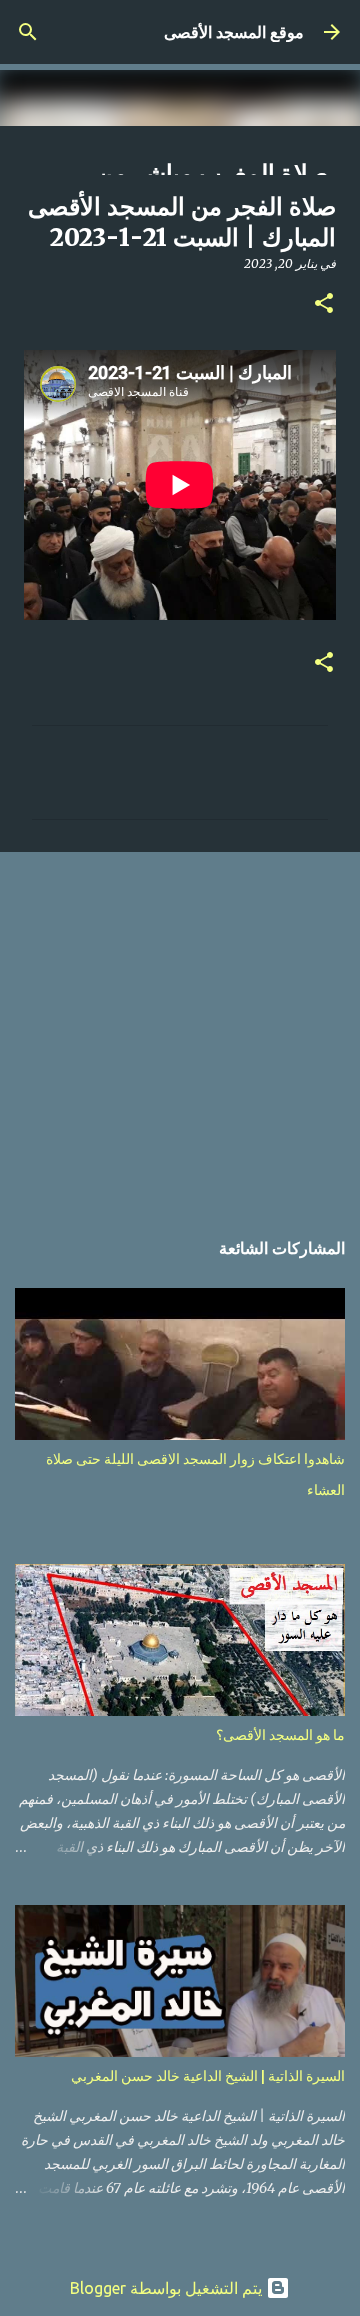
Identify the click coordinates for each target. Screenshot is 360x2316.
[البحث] (28, 32)
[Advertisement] (180, 1029)
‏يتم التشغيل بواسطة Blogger (168, 2288)
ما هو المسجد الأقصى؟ (280, 1735)
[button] (324, 304)
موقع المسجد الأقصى (234, 32)
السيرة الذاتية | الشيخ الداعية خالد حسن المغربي (208, 2076)
